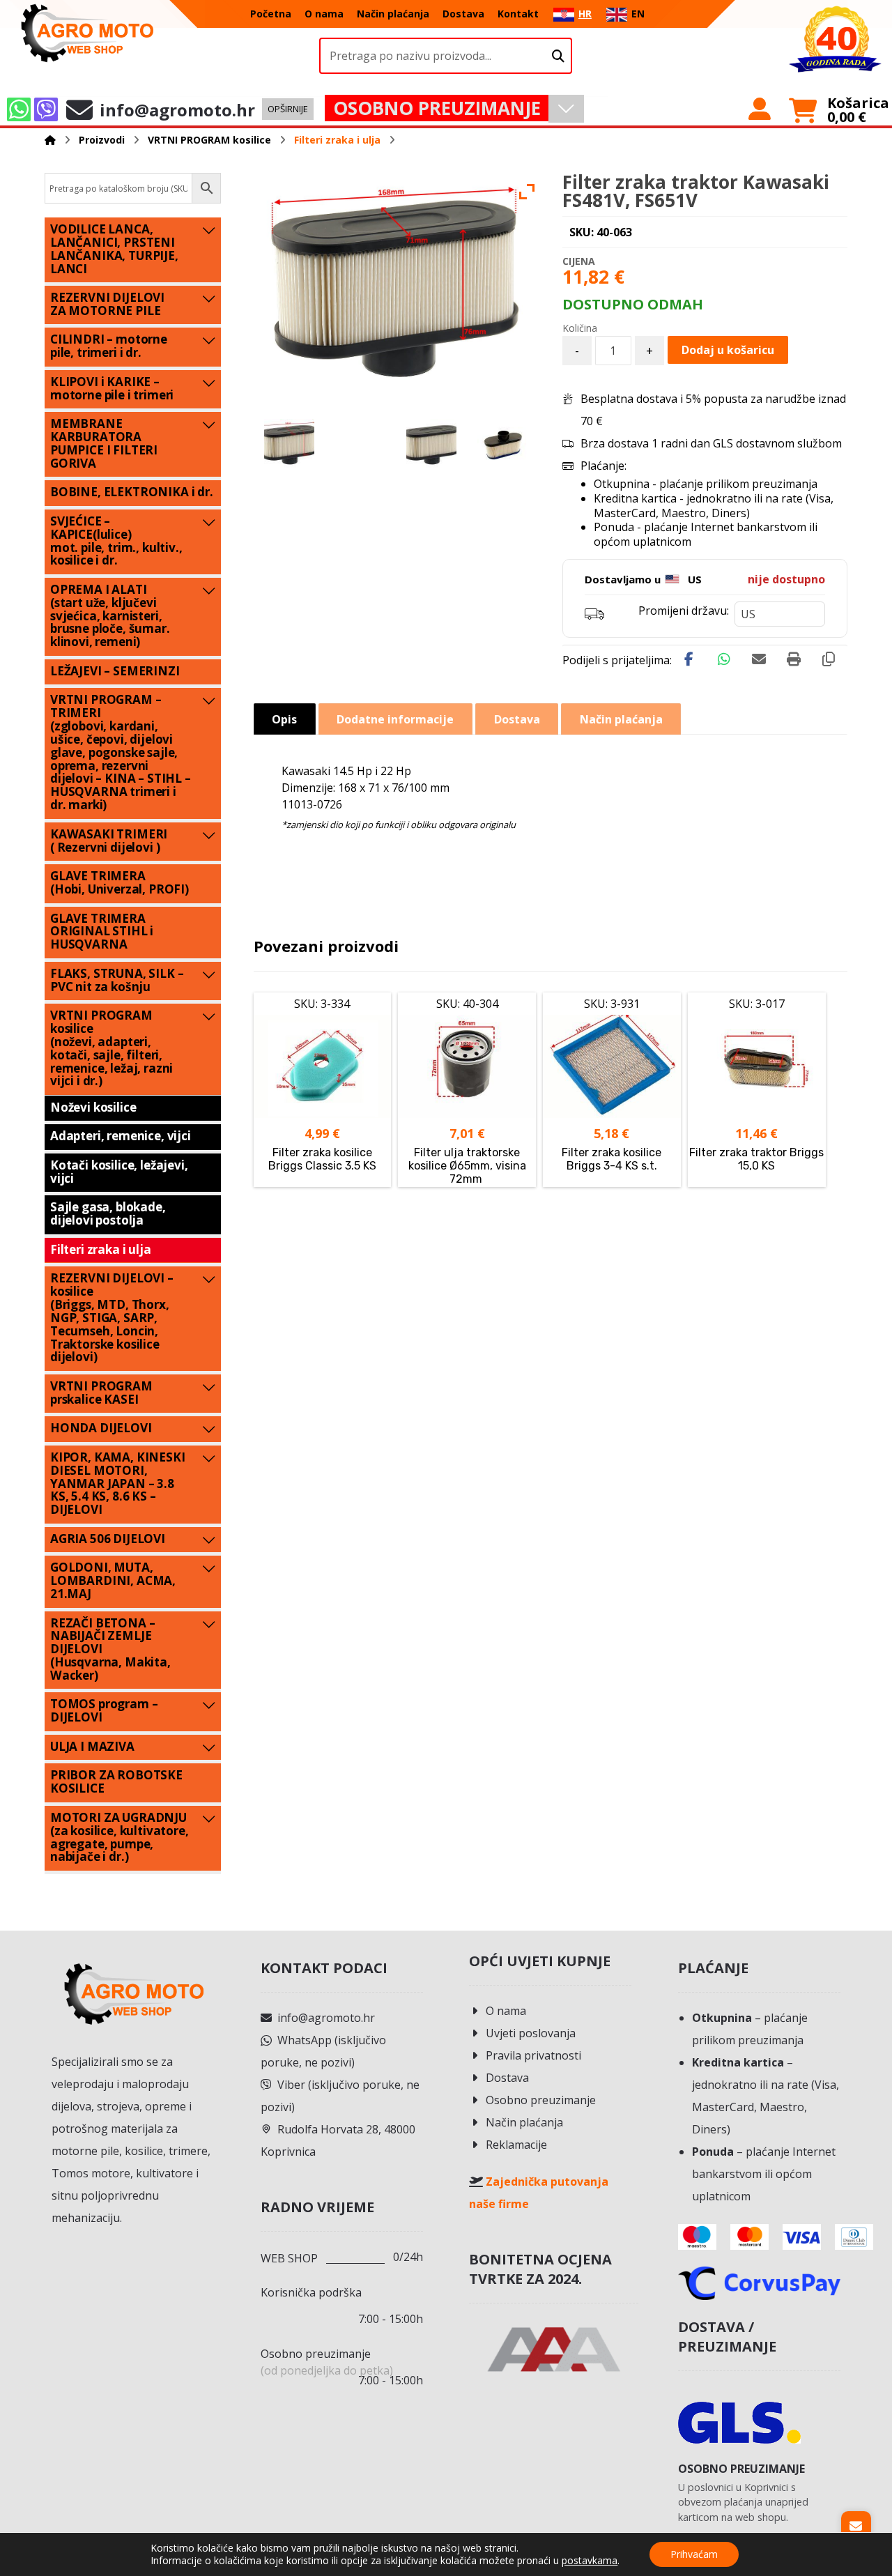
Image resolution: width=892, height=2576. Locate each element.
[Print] (794, 659)
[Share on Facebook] (689, 659)
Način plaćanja (524, 2122)
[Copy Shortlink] (829, 659)
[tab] (285, 719)
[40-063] (431, 444)
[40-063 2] (289, 444)
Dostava (507, 2078)
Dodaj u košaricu (728, 350)
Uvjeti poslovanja (531, 2033)
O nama (506, 2011)
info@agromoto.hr (326, 2018)
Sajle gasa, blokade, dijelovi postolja (108, 1213)
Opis (284, 719)
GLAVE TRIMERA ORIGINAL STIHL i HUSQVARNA (102, 932)
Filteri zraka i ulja (101, 1249)
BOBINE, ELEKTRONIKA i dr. (132, 492)
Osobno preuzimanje (541, 2100)
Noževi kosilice (93, 1107)
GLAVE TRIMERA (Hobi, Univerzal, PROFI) (120, 882)
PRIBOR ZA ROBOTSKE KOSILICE (116, 1781)
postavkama (590, 2561)
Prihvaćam (694, 2554)
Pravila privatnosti (533, 2055)
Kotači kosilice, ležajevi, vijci (119, 1172)
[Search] (558, 56)
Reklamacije (516, 2145)
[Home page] (50, 140)
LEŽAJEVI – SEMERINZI (115, 671)
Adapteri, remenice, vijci (121, 1136)
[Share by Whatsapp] (724, 659)
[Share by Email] (759, 659)
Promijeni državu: (684, 611)
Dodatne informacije (395, 719)
